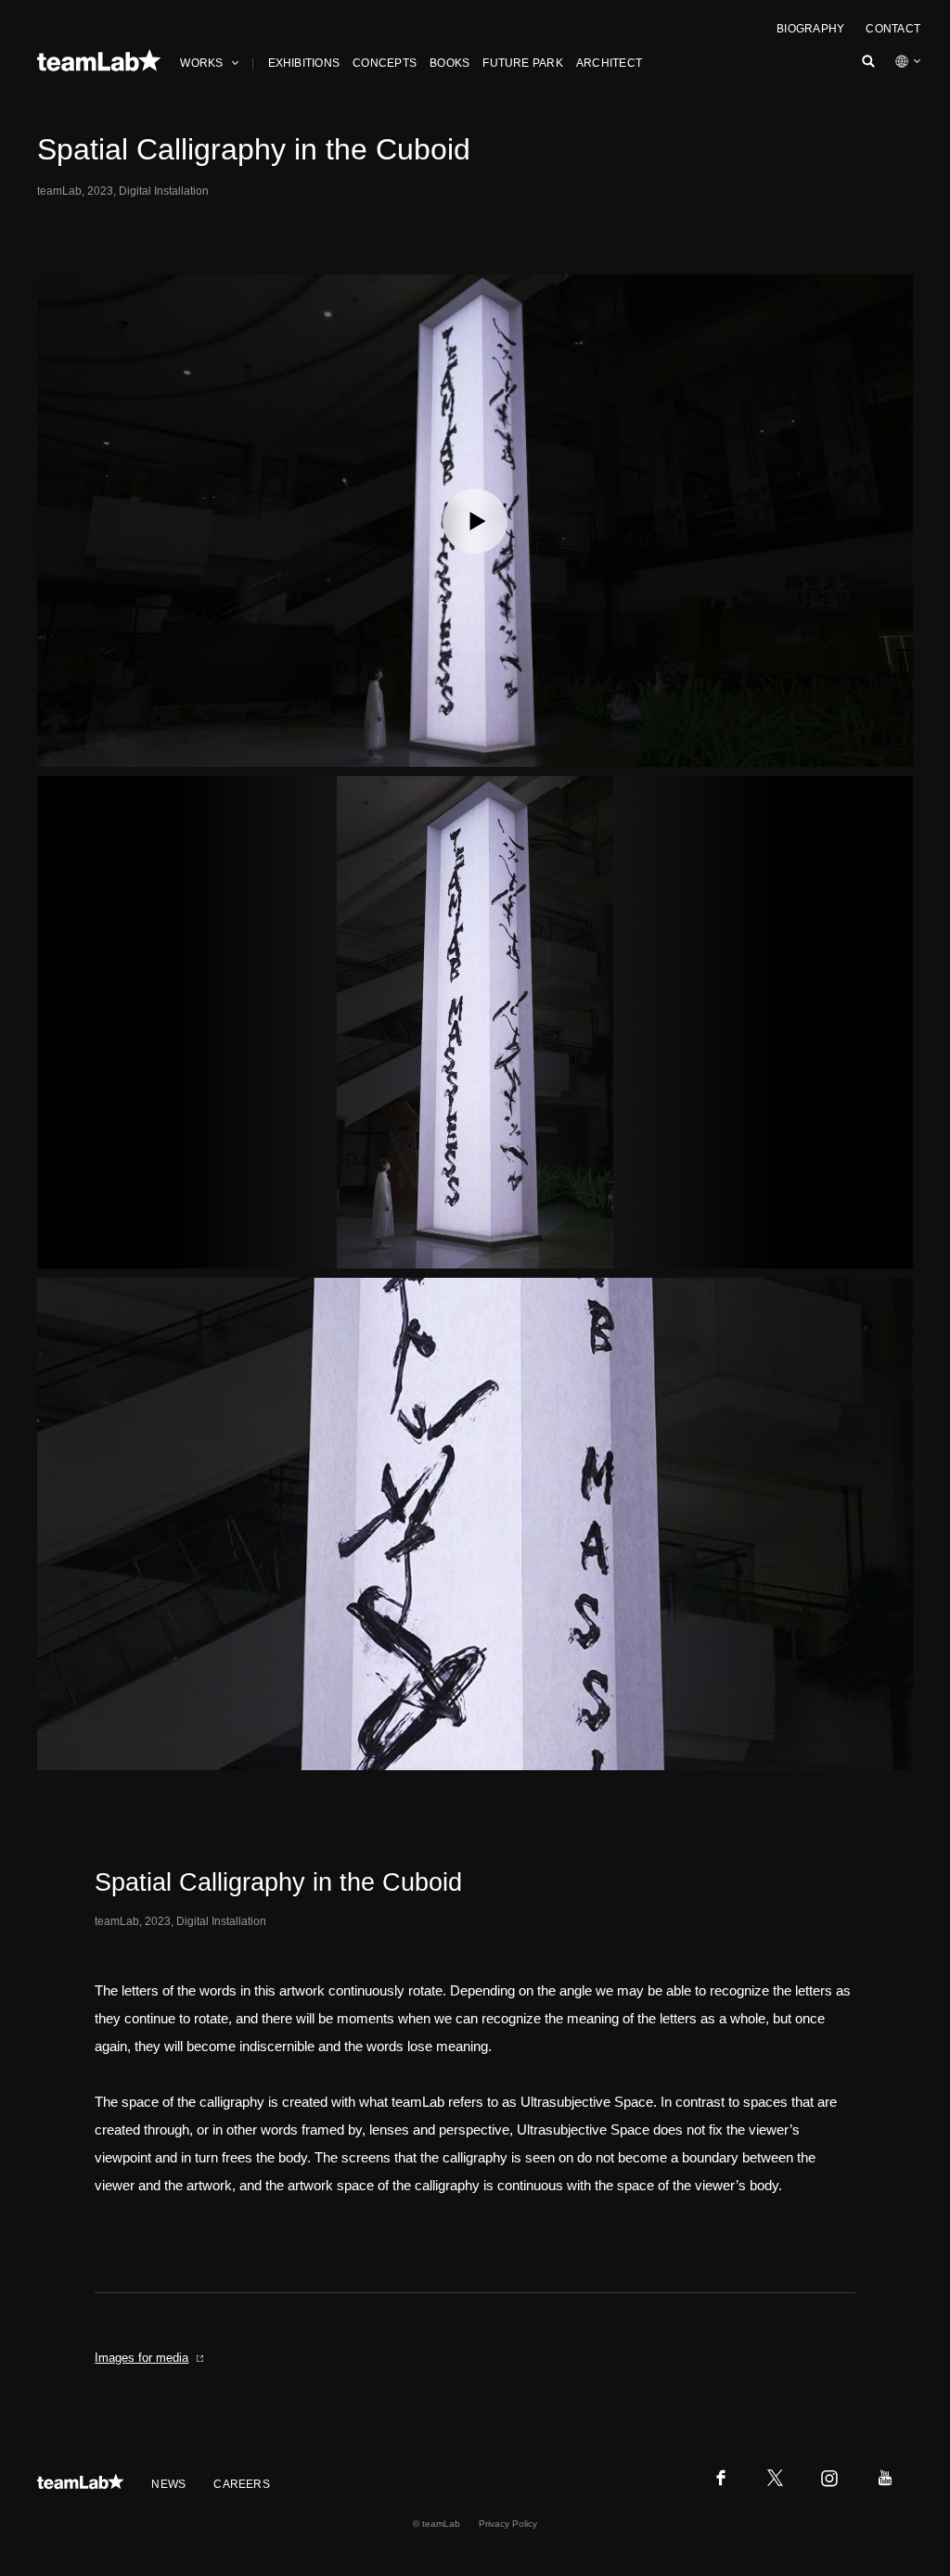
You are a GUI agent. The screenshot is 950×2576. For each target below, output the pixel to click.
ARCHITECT (609, 63)
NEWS (168, 2484)
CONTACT (893, 29)
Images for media (141, 2358)
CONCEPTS (385, 63)
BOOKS (449, 63)
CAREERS (242, 2484)
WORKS (201, 63)
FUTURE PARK (523, 63)
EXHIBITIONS (304, 63)
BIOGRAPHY (810, 29)
